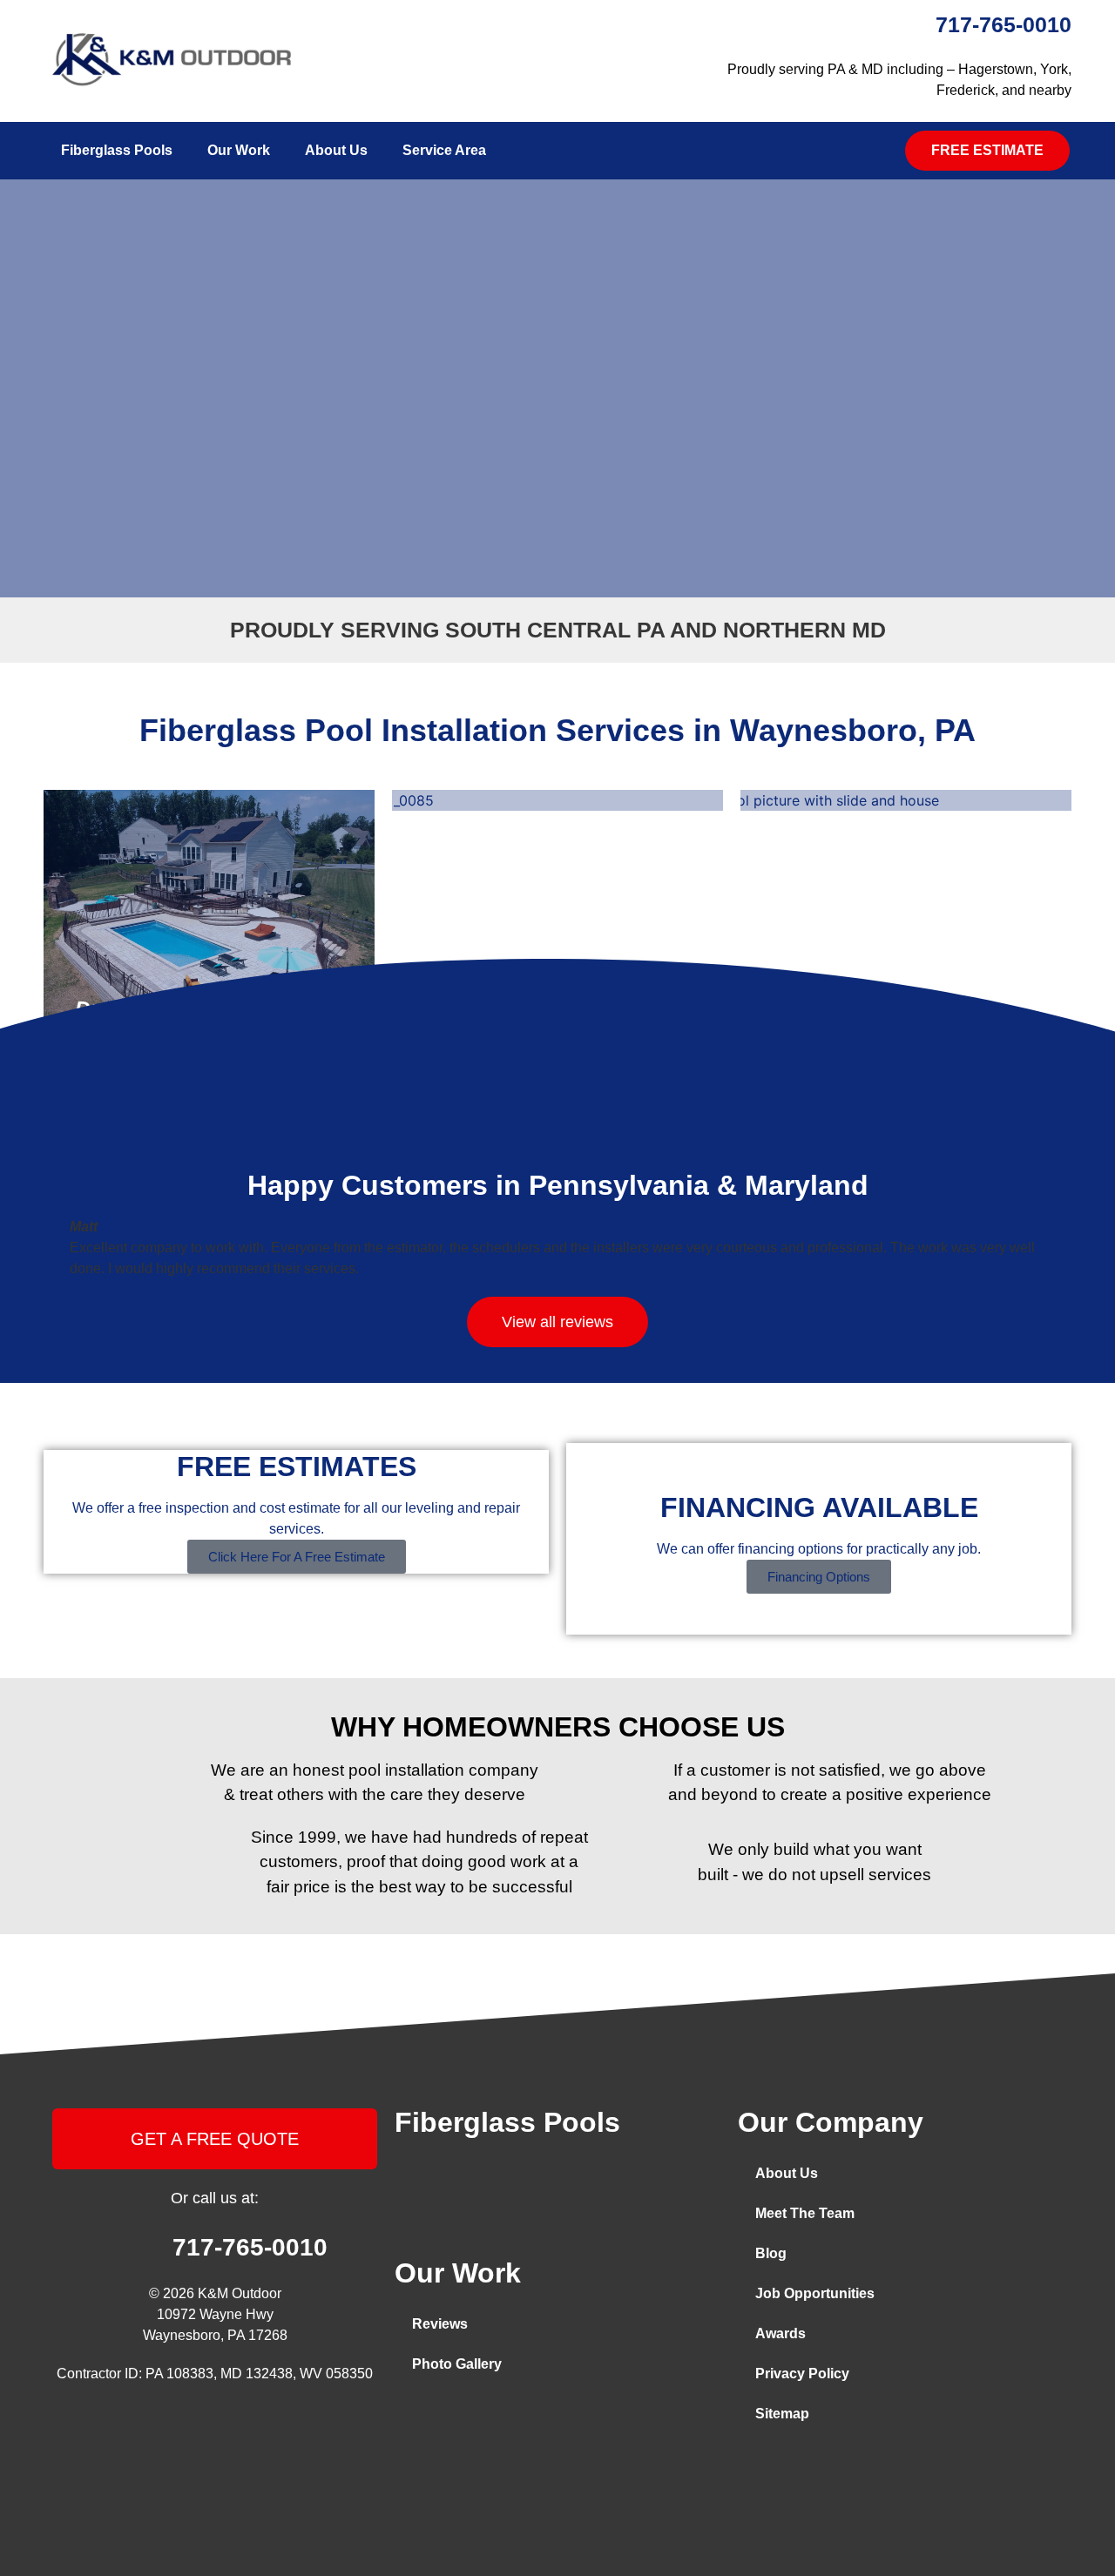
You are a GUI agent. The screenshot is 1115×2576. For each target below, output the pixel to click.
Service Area (444, 150)
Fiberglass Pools (117, 150)
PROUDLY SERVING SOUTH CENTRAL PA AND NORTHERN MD (558, 630)
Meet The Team (805, 2213)
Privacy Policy (802, 2374)
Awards (780, 2333)
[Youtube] (496, 2419)
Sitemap (782, 2414)
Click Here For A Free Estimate (297, 1557)
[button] (987, 151)
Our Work (239, 150)
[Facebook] (412, 2419)
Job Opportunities (815, 2293)
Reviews (440, 2324)
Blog (771, 2253)
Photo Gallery (457, 2364)
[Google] (537, 2419)
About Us (336, 150)
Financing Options (819, 1577)
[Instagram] (454, 2419)
